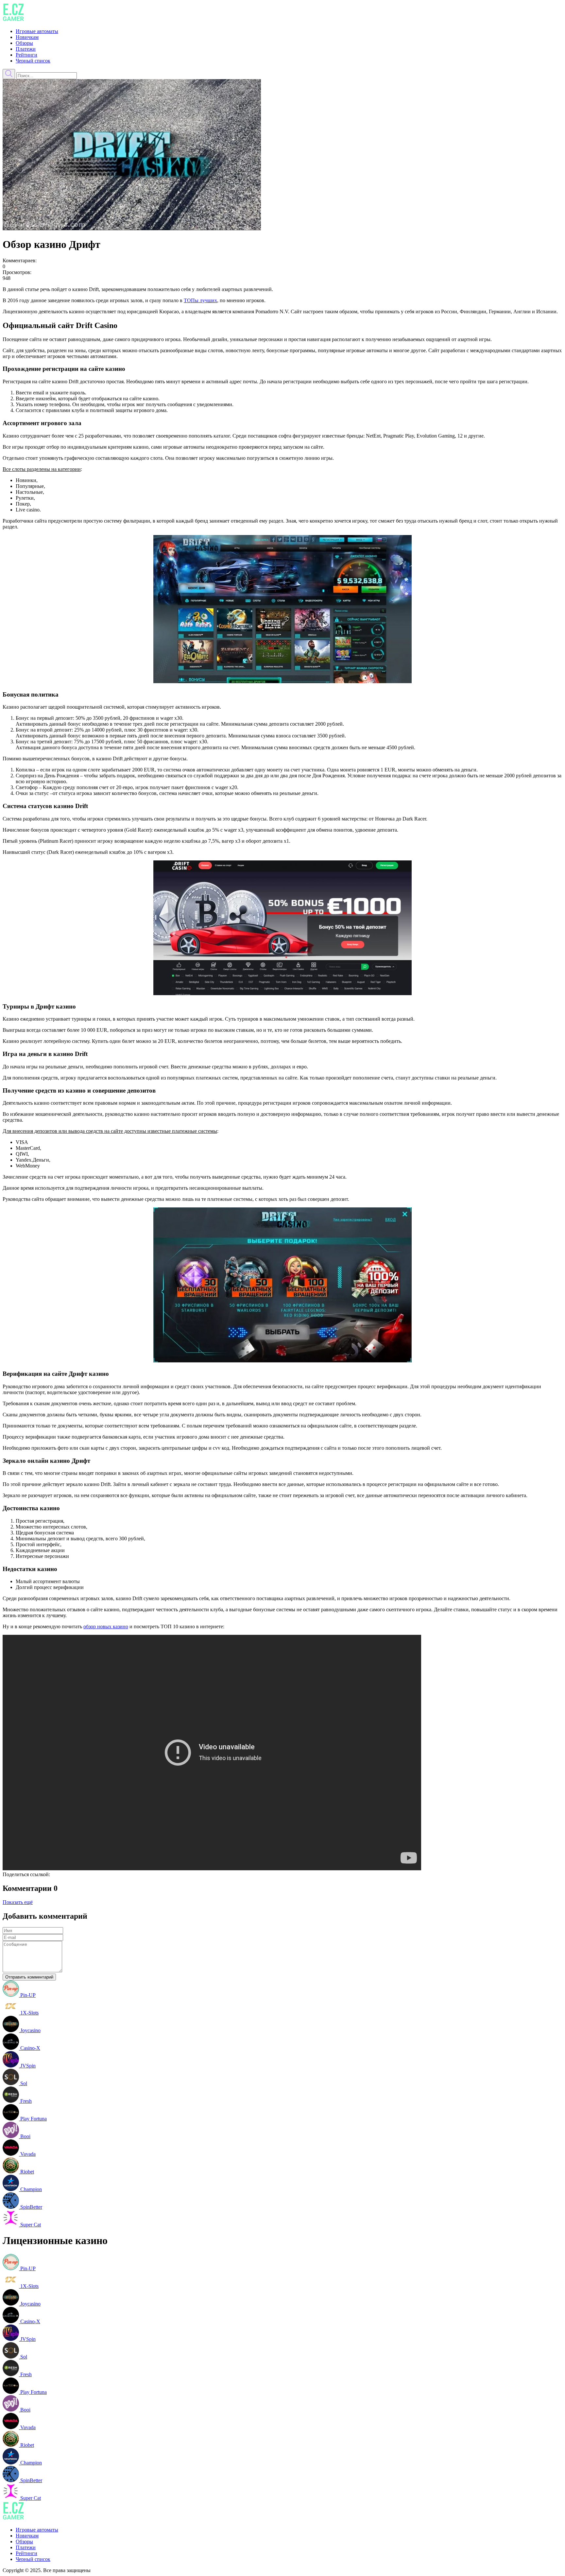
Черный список (33, 61)
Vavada (27, 2154)
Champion (30, 2189)
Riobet (26, 2172)
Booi (25, 2136)
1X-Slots (29, 2013)
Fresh (25, 2101)
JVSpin (27, 2066)
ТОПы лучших (200, 300)
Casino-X (30, 2048)
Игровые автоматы (37, 31)
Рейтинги (26, 55)
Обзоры (24, 43)
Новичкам (27, 37)
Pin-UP (27, 1995)
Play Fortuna (33, 2119)
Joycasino (30, 2030)
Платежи (26, 49)
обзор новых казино (106, 1626)
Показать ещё (18, 1902)
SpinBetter (31, 2207)
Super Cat (30, 2225)
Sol (23, 2083)
